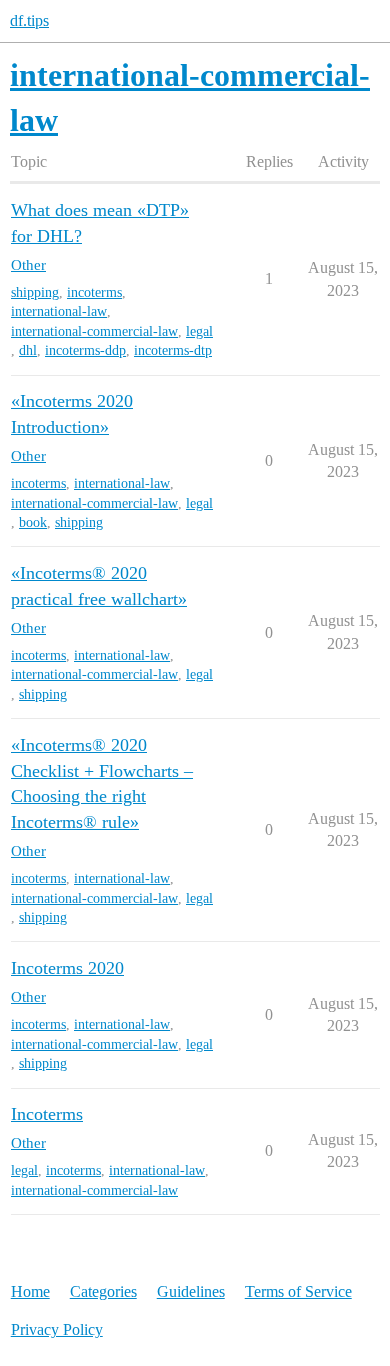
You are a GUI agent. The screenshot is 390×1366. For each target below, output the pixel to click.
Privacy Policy (57, 1329)
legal (199, 331)
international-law (59, 311)
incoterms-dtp (173, 350)
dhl (28, 350)
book (33, 522)
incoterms (94, 292)
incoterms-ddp (85, 350)
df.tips (29, 20)
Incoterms (47, 1114)
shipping (35, 292)
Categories (103, 1291)
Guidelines (191, 1291)
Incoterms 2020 (67, 968)
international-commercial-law (94, 331)
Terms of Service (298, 1291)
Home (30, 1291)
